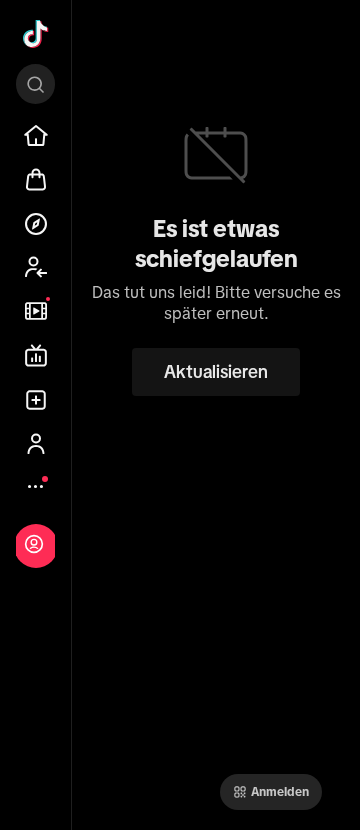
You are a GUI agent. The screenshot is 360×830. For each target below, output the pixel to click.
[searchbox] (35, 84)
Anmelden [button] (280, 792)
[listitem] (36, 136)
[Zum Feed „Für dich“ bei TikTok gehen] (36, 34)
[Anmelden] (34, 544)
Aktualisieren (216, 372)
